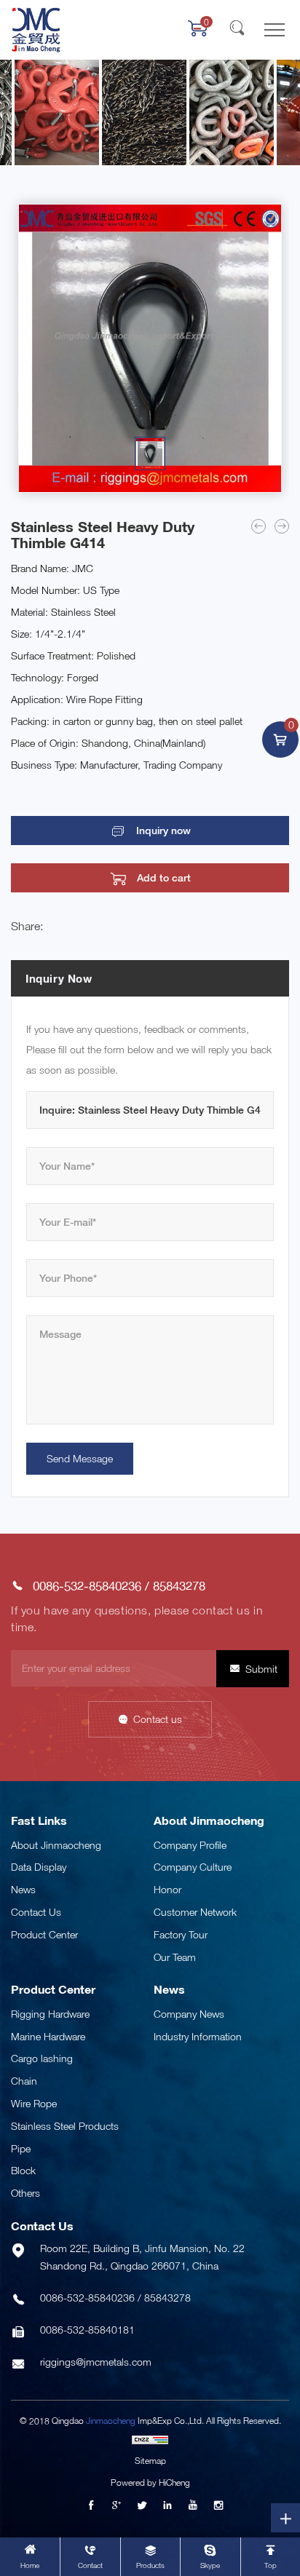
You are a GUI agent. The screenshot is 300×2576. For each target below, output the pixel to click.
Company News (189, 2014)
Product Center (44, 1934)
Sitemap (150, 2461)
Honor (167, 1889)
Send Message (80, 1458)
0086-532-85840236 (87, 1586)
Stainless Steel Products (65, 2126)
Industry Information (198, 2036)
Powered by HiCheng (150, 2482)
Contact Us (36, 1912)
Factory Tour (181, 1934)
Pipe (21, 2148)
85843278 (179, 1586)
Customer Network (195, 1912)
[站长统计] (150, 2439)
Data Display (39, 1867)
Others (25, 2193)
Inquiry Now (59, 978)
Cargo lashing (42, 2058)
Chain (24, 2081)
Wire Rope (34, 2103)
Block (23, 2170)
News (23, 1889)
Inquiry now (163, 831)
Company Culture (193, 1867)
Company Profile (190, 1845)
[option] (150, 348)
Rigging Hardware (50, 2014)
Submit (261, 1669)
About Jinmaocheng (56, 1845)
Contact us (158, 1719)
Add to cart (164, 878)
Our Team (175, 1957)
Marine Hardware (48, 2036)
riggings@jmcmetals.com (96, 2362)
